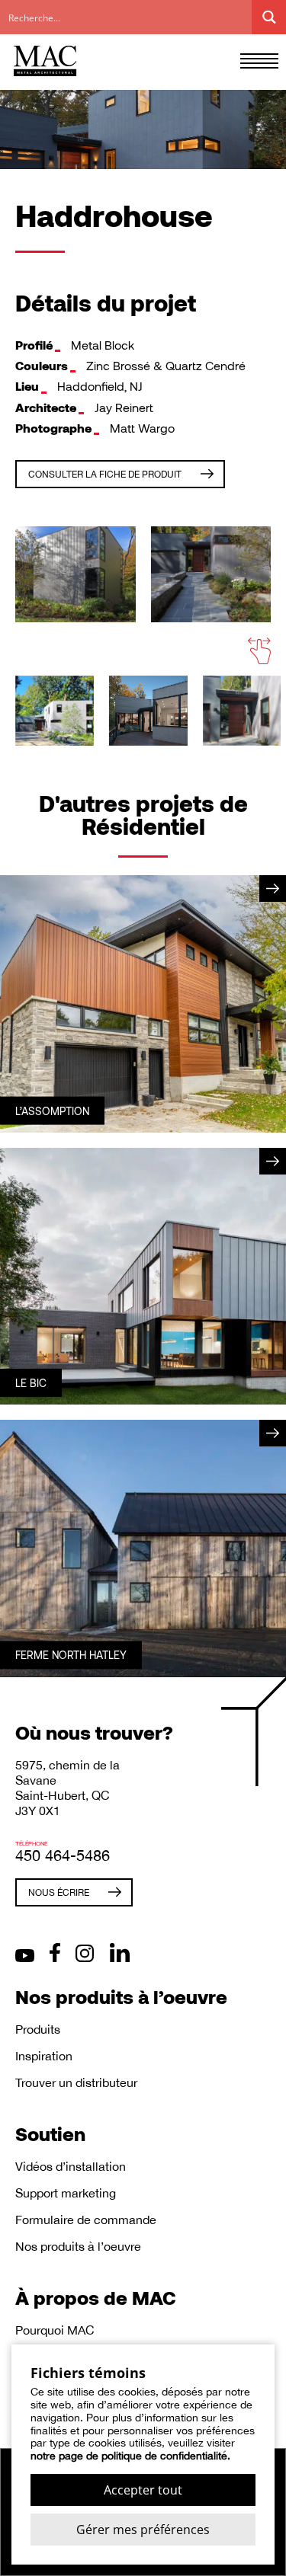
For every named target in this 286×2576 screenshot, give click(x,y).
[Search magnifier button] (269, 17)
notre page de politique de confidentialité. (130, 2456)
